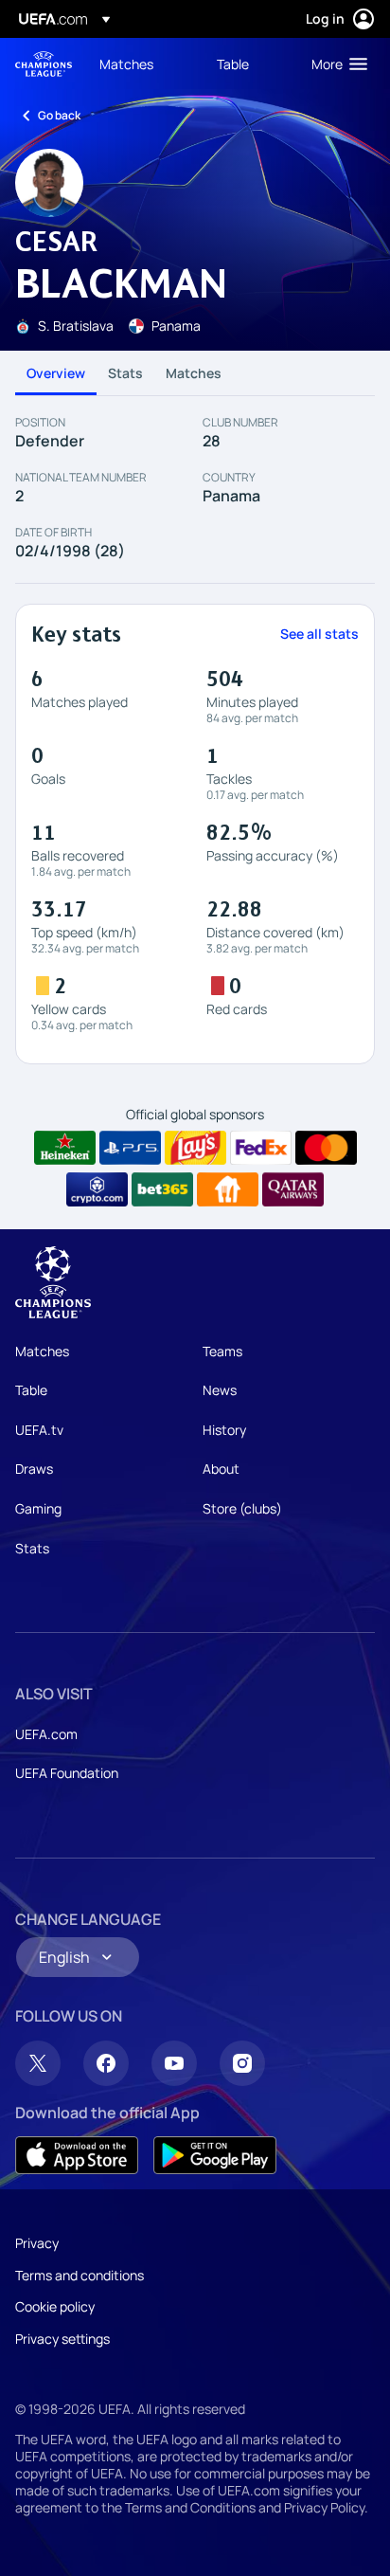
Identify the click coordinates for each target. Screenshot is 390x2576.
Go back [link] (59, 115)
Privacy (37, 2243)
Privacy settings (62, 2339)
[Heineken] (65, 1148)
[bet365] (162, 1189)
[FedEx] (261, 1148)
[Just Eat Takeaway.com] (228, 1189)
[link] (126, 63)
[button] (335, 63)
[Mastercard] (326, 1148)
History (224, 1430)
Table (31, 1390)
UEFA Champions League (44, 64)
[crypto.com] (97, 1189)
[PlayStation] (130, 1148)
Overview (56, 373)
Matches (194, 373)
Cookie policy (55, 2306)
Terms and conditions (80, 2275)
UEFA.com (46, 1734)
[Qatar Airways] (293, 1189)
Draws (34, 1469)
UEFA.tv (39, 1430)
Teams (222, 1351)
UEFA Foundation (67, 1773)
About (221, 1469)
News (220, 1390)
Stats (125, 373)
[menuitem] (142, 63)
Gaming (38, 1508)
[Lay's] (195, 1148)
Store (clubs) (242, 1508)
